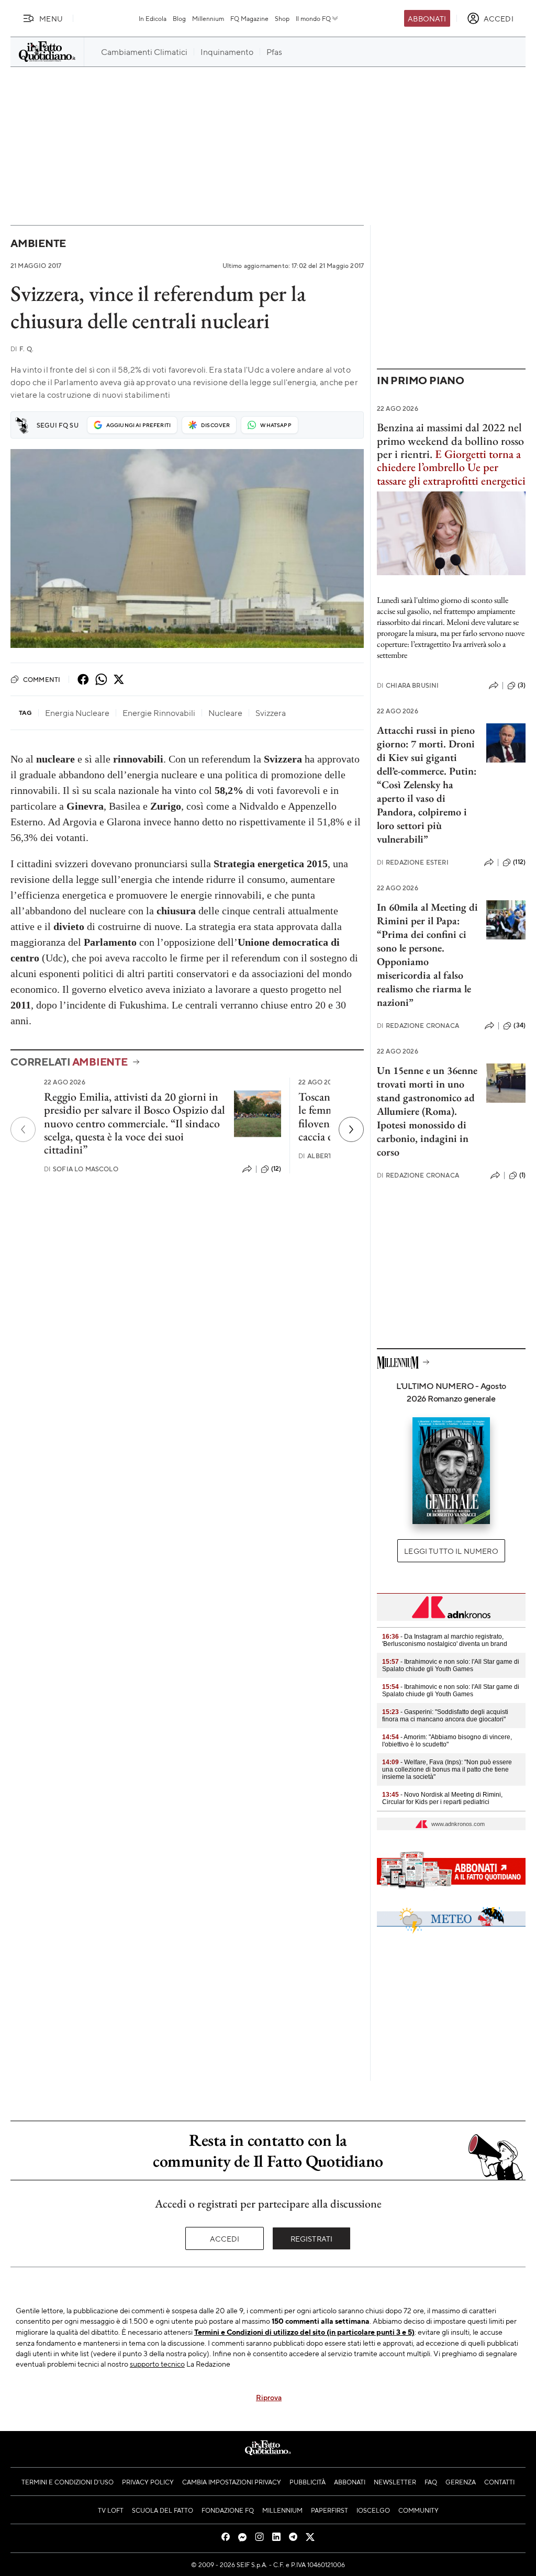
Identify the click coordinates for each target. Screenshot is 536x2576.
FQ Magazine (249, 18)
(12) (276, 1169)
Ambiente (38, 243)
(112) (519, 862)
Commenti (42, 679)
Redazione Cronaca (418, 1026)
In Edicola (153, 18)
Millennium (208, 18)
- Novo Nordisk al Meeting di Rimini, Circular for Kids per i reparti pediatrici (442, 1798)
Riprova (269, 2397)
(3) (522, 685)
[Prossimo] (351, 1129)
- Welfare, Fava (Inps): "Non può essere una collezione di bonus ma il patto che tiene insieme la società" (447, 1769)
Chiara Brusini (408, 685)
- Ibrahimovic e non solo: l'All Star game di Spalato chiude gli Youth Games (451, 1665)
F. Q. (22, 349)
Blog (179, 18)
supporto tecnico (157, 2364)
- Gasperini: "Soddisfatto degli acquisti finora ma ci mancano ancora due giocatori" (445, 1716)
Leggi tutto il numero (451, 1551)
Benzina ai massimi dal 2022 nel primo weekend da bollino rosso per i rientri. (450, 441)
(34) (520, 1025)
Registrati (312, 2238)
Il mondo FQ (313, 18)
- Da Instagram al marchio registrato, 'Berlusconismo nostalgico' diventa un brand (445, 1640)
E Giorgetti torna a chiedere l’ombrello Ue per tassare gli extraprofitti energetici (451, 467)
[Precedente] (23, 1129)
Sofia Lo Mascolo (81, 1169)
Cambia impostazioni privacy (232, 2482)
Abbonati (427, 18)
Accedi (225, 2238)
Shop (282, 18)
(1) (522, 1175)
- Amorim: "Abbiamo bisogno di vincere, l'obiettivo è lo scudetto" (447, 1741)
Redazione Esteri (413, 862)
